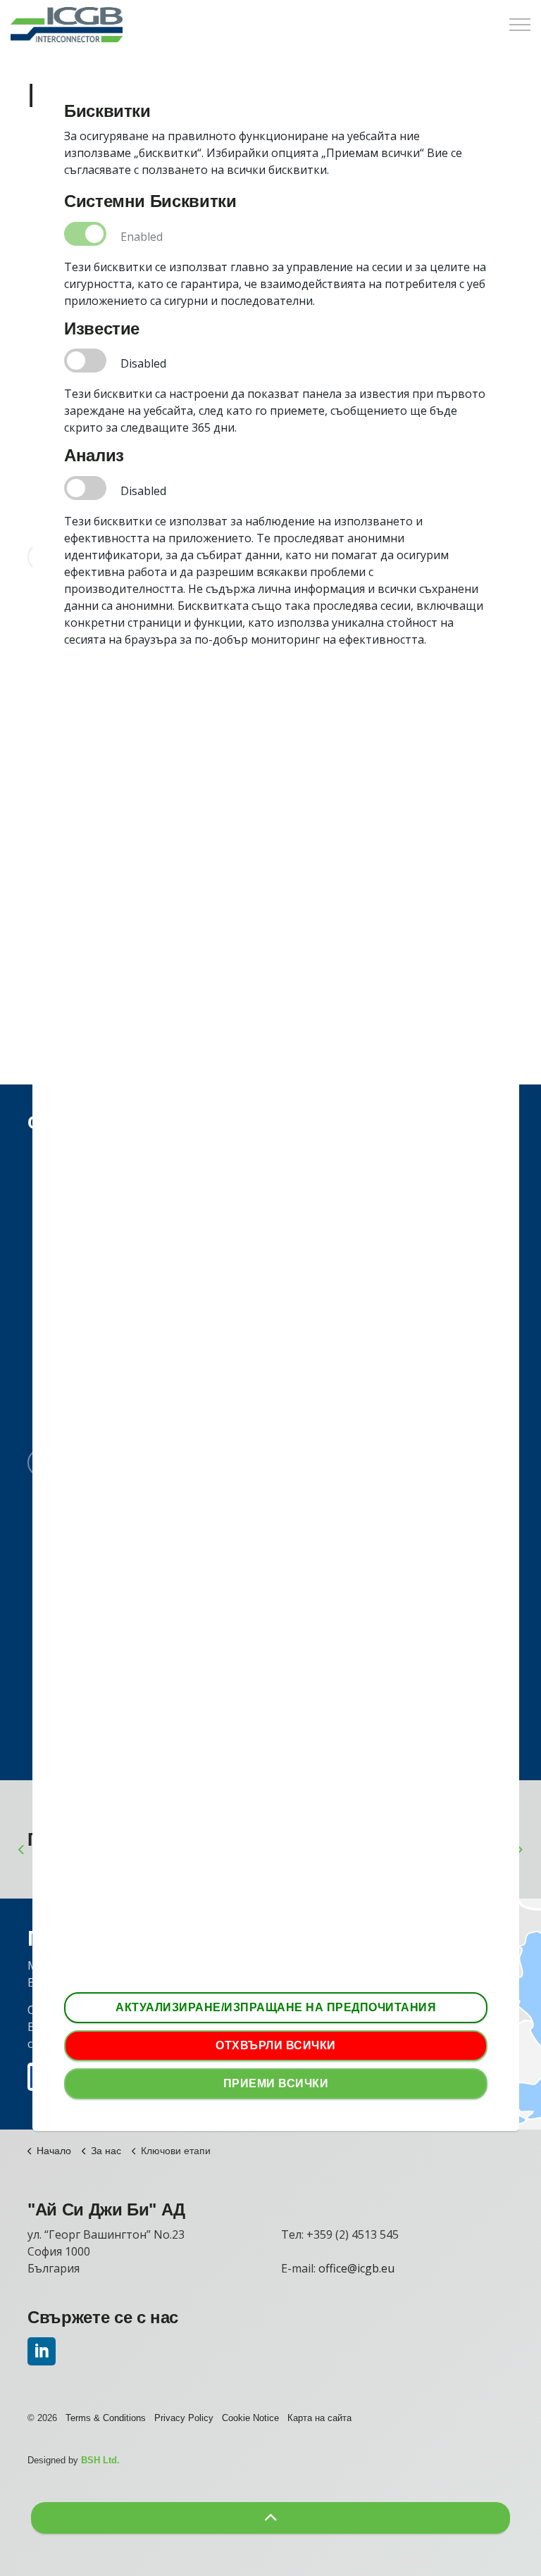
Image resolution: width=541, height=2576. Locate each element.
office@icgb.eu (356, 2268)
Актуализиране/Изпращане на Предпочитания (276, 2007)
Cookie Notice (250, 2418)
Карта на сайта (319, 2418)
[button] (270, 2518)
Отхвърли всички (276, 2045)
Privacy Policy (184, 2418)
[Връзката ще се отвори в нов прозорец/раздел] (42, 2351)
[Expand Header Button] (520, 25)
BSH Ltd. (100, 2460)
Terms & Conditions (106, 2418)
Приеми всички (276, 2083)
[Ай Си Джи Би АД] (67, 25)
